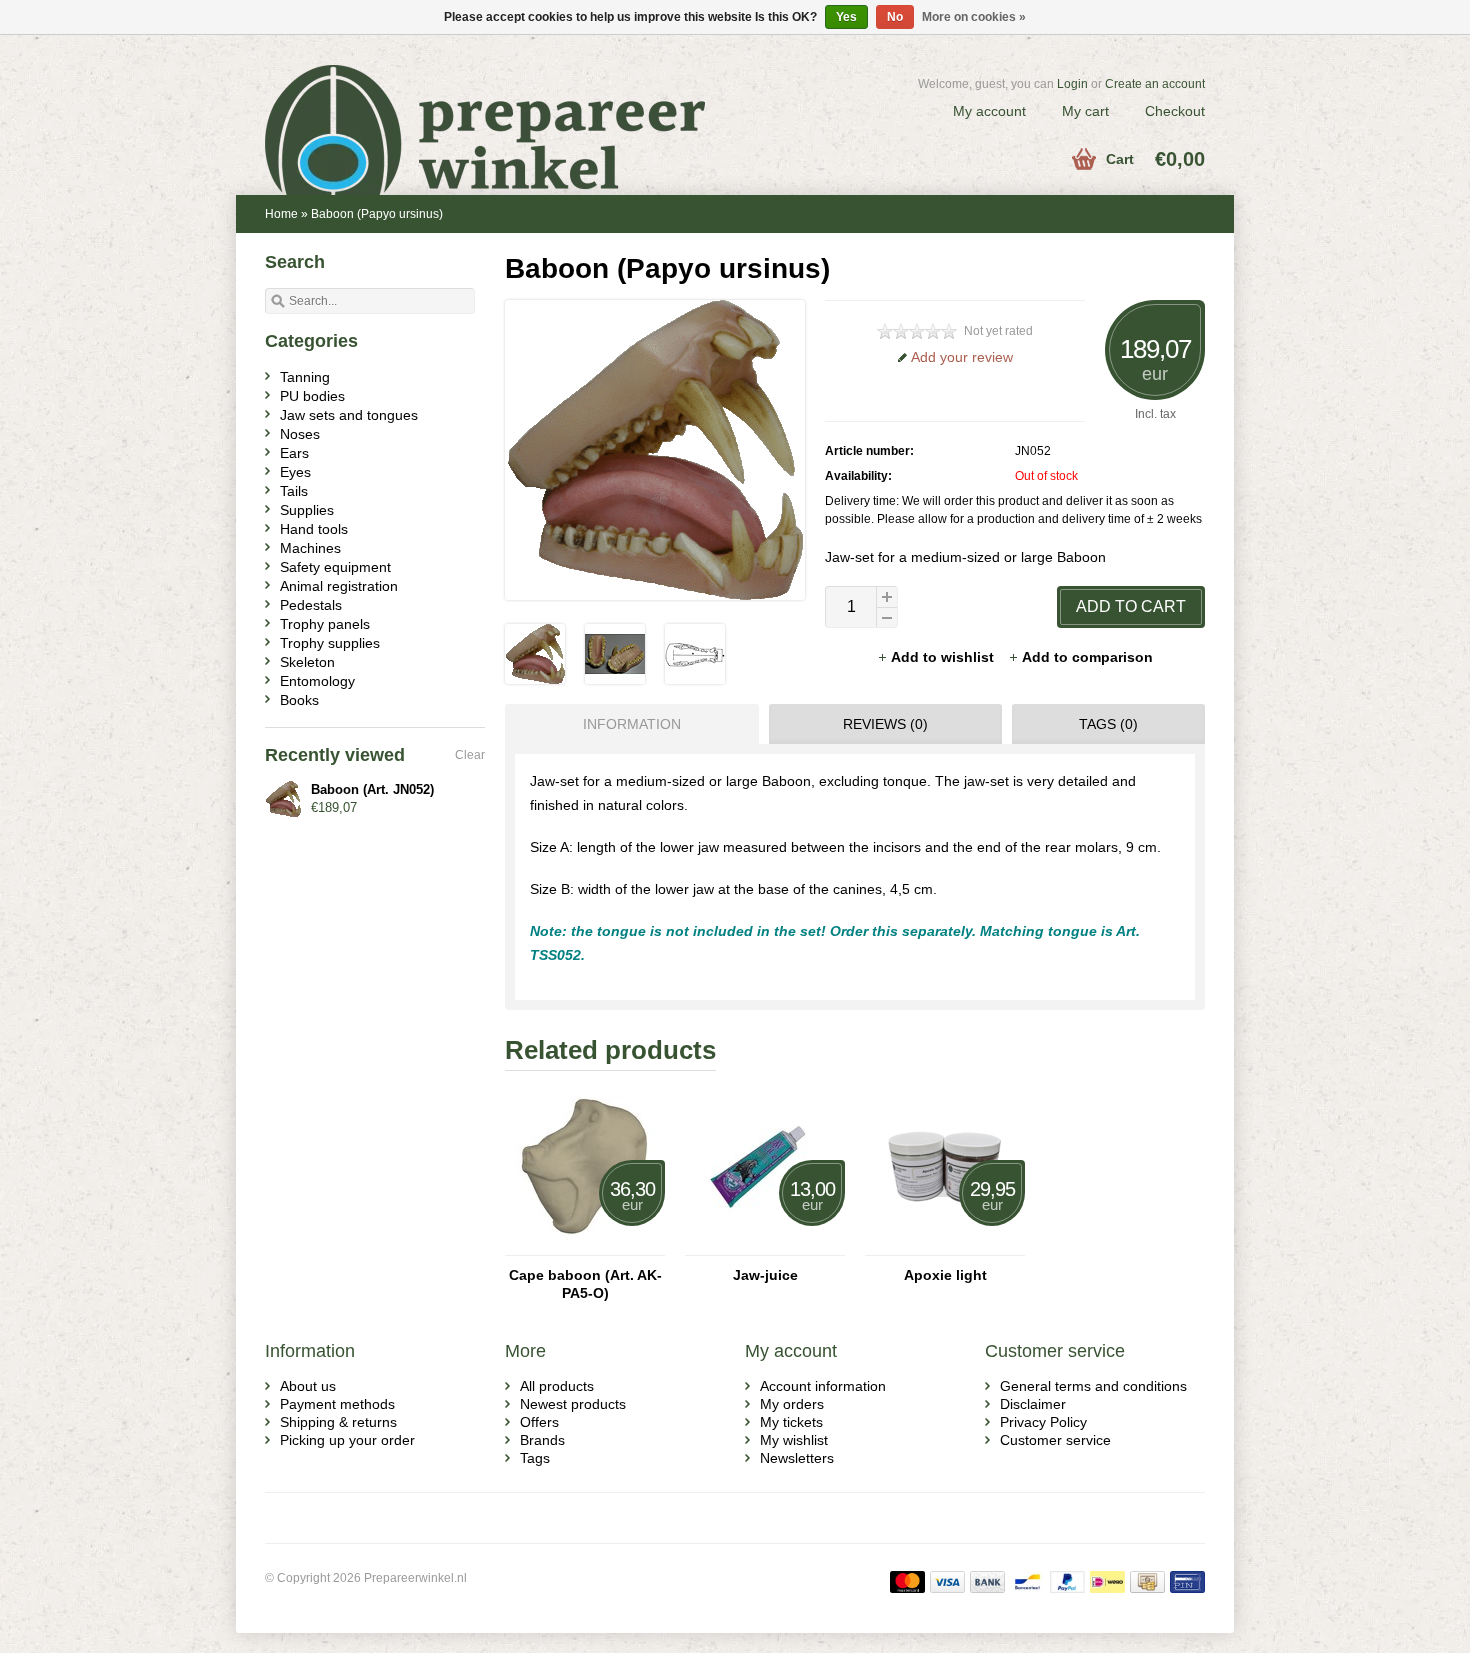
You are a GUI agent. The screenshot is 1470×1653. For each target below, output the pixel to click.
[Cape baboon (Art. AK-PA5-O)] (585, 1246)
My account (989, 111)
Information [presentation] (632, 724)
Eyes (295, 472)
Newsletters (797, 1458)
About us (308, 1386)
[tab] (627, 724)
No (895, 17)
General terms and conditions (1093, 1386)
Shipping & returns (338, 1422)
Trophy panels (325, 624)
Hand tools (314, 529)
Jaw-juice (765, 1275)
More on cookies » (974, 17)
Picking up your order (347, 1440)
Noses (300, 434)
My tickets (791, 1422)
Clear (470, 755)
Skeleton (307, 662)
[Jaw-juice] (765, 1246)
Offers (539, 1422)
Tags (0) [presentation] (1108, 724)
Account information (823, 1386)
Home (281, 214)
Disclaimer (1033, 1404)
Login (1072, 84)
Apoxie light (945, 1275)
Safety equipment (335, 567)
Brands (542, 1440)
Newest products (573, 1404)
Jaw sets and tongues (349, 415)
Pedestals (311, 605)
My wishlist (794, 1440)
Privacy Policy (1043, 1422)
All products (557, 1386)
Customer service (1055, 1440)
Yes (846, 17)
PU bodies (312, 396)
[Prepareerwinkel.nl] (500, 105)
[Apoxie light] (945, 1246)
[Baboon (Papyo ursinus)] (535, 679)
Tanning (305, 377)
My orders (792, 1404)
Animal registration (339, 586)
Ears (294, 453)
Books (299, 700)
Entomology (317, 681)
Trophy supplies (330, 643)
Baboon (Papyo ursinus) (377, 214)
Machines (310, 548)
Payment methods (337, 1404)
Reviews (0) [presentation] (885, 724)
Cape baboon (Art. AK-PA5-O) (585, 1284)
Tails (294, 491)
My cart (1085, 111)
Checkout (1175, 111)
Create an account (1155, 84)
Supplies (307, 510)
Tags (535, 1458)
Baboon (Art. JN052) (372, 789)
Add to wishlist (944, 657)
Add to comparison (1087, 657)
